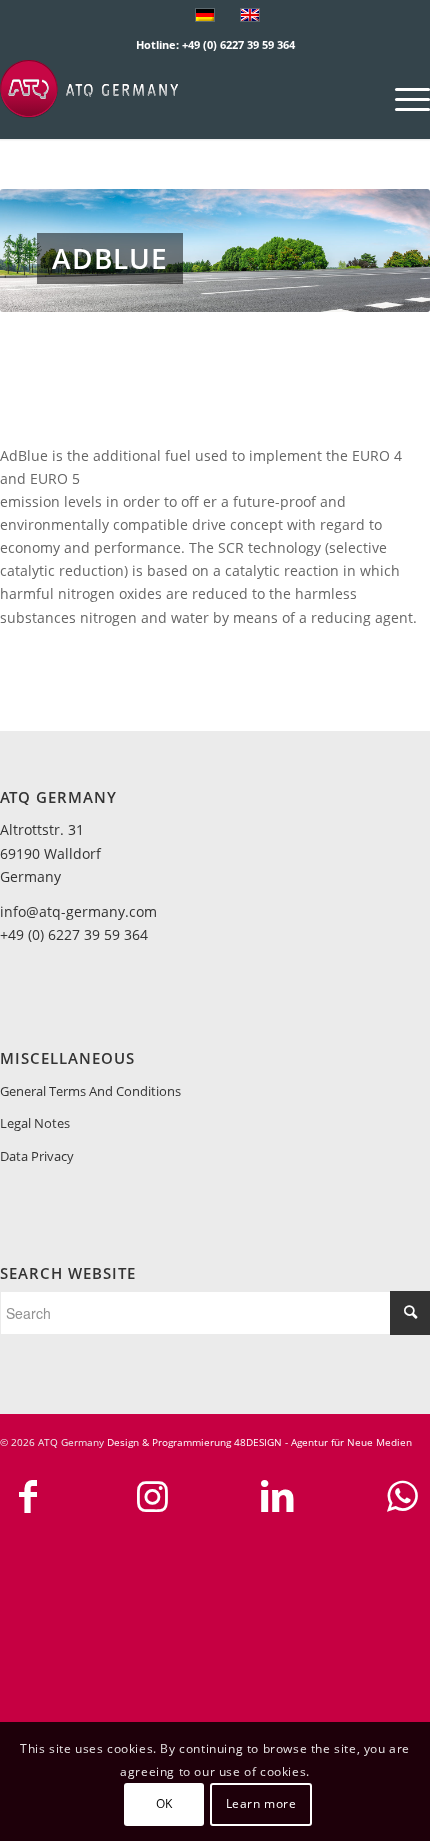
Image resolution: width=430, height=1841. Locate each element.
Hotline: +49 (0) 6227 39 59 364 (215, 44)
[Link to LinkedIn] (277, 1496)
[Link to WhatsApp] (402, 1496)
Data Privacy (37, 1156)
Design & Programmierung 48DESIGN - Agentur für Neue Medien (259, 1442)
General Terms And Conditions (90, 1091)
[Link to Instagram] (153, 1496)
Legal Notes (35, 1123)
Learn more (261, 1803)
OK (164, 1803)
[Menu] (402, 99)
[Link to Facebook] (28, 1496)
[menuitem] (402, 99)
